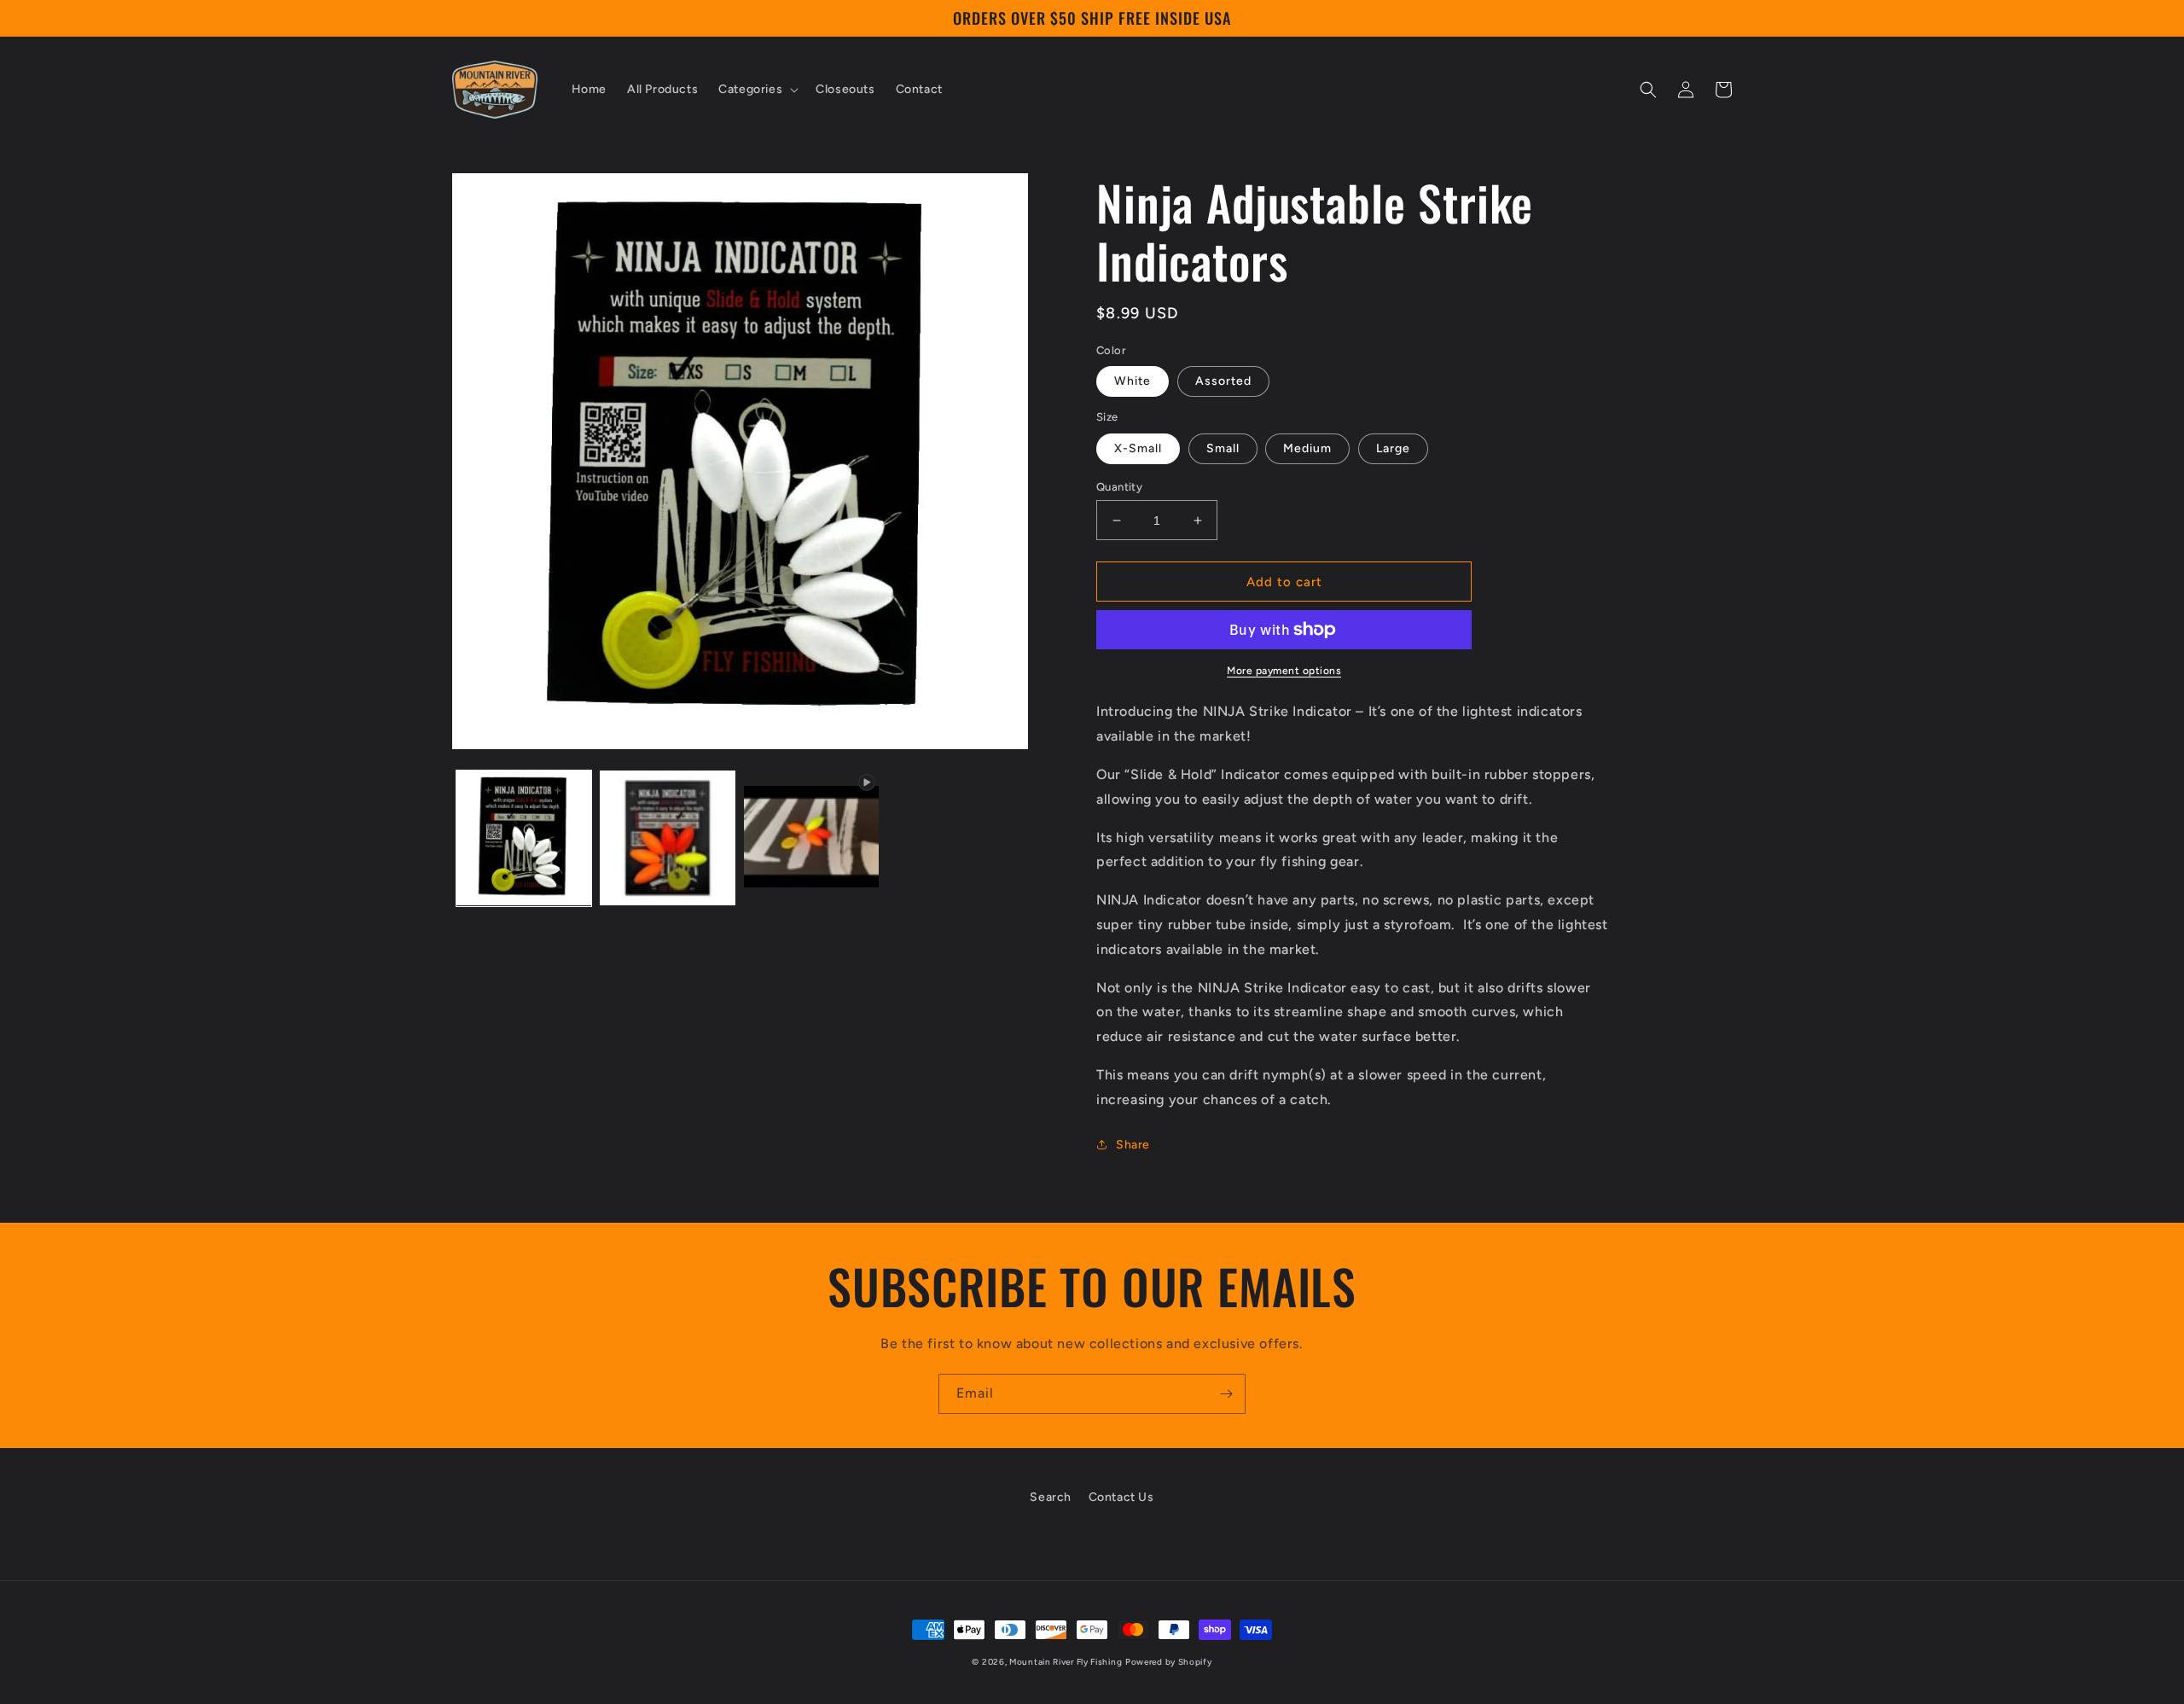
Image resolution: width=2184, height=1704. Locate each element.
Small (1223, 448)
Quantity (1119, 487)
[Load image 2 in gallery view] (667, 838)
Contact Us (1121, 1497)
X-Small (1138, 448)
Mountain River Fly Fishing (1066, 1662)
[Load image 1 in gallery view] (524, 838)
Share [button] (1133, 1145)
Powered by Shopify (1169, 1662)
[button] (757, 90)
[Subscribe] (1226, 1394)
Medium (1307, 448)
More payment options (1284, 671)
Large (1393, 448)
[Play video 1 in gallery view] (811, 838)
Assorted (1223, 381)
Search (1051, 1497)
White (1133, 381)
